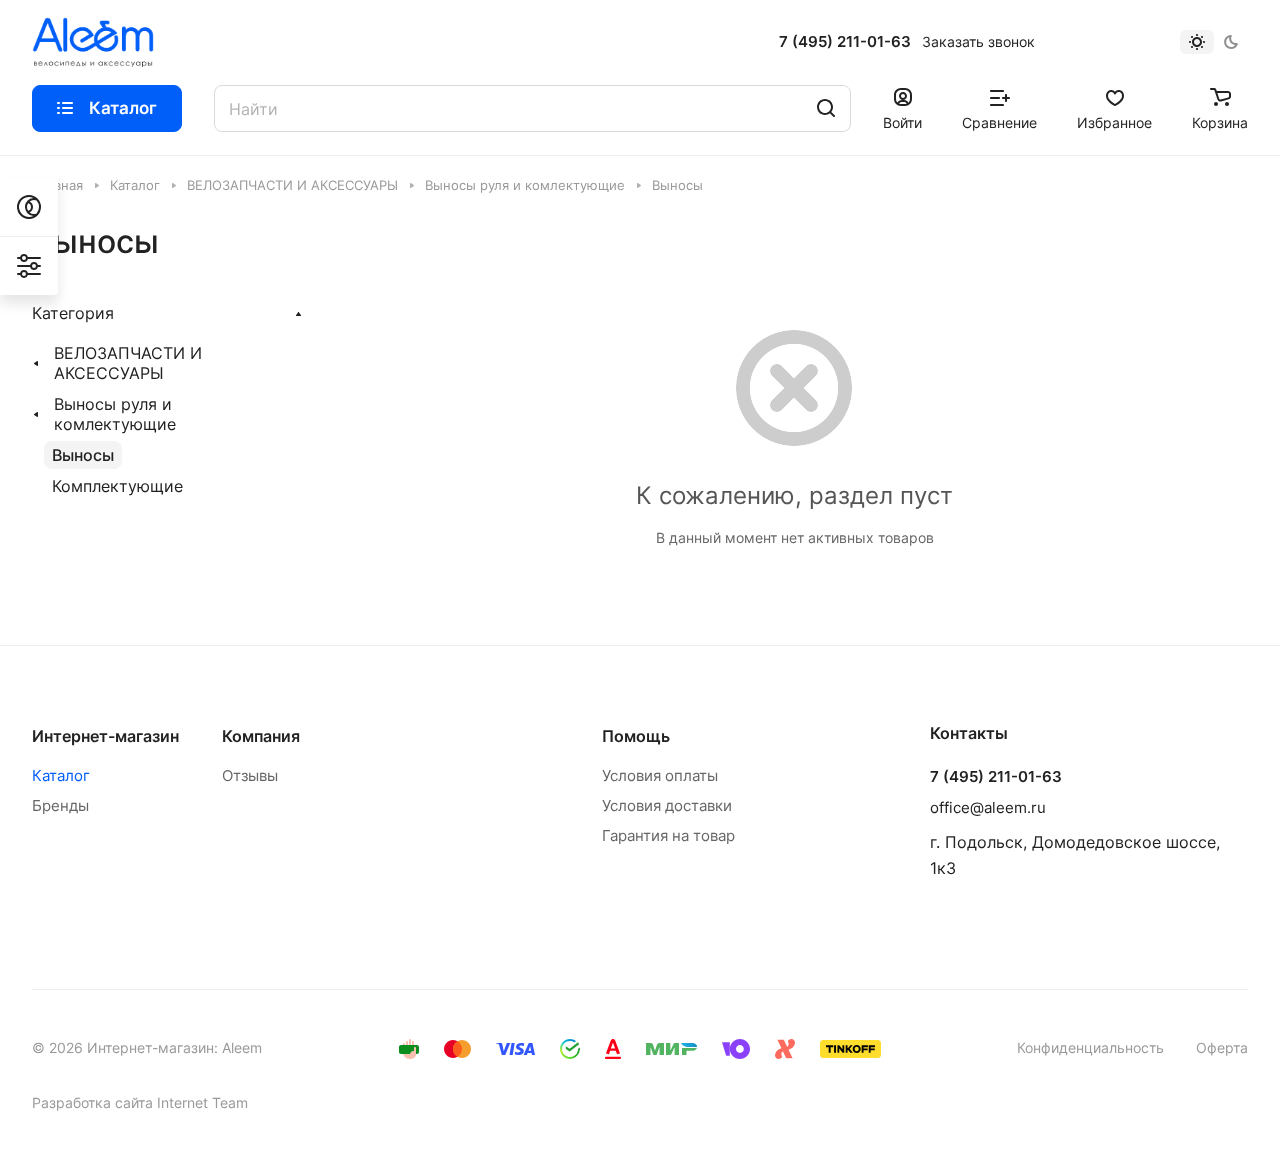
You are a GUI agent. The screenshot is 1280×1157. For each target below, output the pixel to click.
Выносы (83, 455)
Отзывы (250, 775)
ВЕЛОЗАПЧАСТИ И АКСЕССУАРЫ (128, 363)
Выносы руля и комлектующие (115, 414)
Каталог (61, 775)
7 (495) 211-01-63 (845, 42)
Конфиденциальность (1090, 1047)
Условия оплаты (660, 775)
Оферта (1222, 1047)
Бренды (60, 805)
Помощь (636, 736)
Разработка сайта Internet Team (140, 1102)
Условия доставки (667, 805)
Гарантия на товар (668, 835)
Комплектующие (117, 486)
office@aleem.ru (988, 807)
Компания (261, 736)
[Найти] (826, 108)
